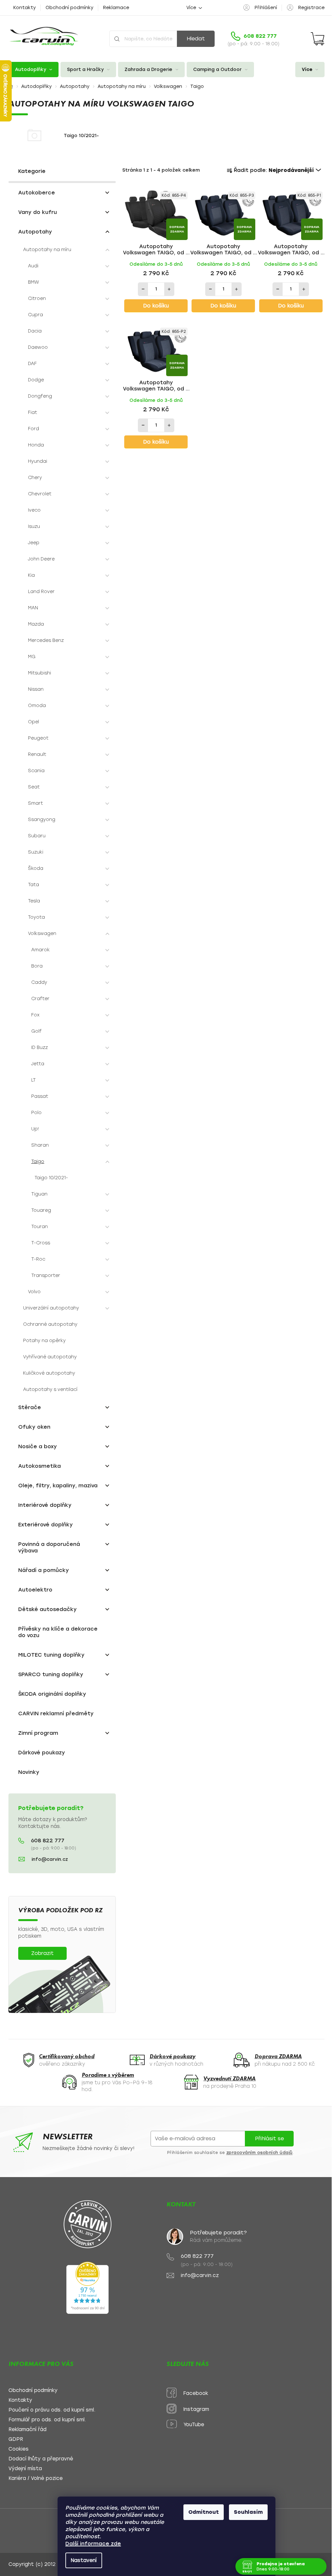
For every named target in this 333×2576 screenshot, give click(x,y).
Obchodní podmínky (69, 8)
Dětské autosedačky (47, 1609)
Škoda (36, 868)
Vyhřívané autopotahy (50, 1357)
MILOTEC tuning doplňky (51, 1655)
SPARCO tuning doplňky (51, 1674)
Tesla (34, 901)
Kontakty (25, 8)
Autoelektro (35, 1590)
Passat (40, 1096)
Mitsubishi (40, 673)
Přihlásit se (269, 2138)
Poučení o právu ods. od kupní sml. (52, 2410)
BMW (33, 282)
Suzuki (36, 852)
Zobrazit (42, 1953)
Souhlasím (246, 2512)
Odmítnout (201, 2512)
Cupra (35, 315)
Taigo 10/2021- (51, 1178)
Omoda (37, 706)
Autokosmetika (40, 1466)
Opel (33, 722)
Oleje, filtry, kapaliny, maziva (58, 1486)
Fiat (33, 412)
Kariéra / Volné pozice (36, 2478)
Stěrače (30, 1407)
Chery (35, 478)
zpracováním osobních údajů (260, 2153)
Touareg (41, 1210)
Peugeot (38, 738)
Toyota (36, 917)
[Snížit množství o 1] (143, 289)
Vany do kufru (38, 212)
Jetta (38, 1064)
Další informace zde (91, 2544)
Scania (36, 771)
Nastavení (81, 2560)
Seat (34, 787)
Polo (36, 1113)
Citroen (37, 298)
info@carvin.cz (50, 1859)
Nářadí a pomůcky (44, 1570)
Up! (35, 1129)
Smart (35, 803)
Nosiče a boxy (38, 1446)
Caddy (39, 982)
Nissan (36, 689)
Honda (36, 445)
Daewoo (38, 347)
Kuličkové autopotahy (49, 1373)
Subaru (37, 836)
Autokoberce (37, 193)
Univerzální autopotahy (51, 1308)
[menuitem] (33, 70)
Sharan (40, 1145)
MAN (33, 608)
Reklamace (116, 8)
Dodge (36, 380)
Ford (33, 429)
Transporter (46, 1275)
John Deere (41, 559)
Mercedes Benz (46, 640)
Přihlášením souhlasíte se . (231, 2153)
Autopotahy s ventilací (50, 1389)
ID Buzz (40, 1047)
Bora (37, 966)
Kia (31, 575)
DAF (32, 364)
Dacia (35, 331)
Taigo (38, 1161)
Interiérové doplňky (45, 1505)
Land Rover (41, 592)
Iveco (34, 510)
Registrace (311, 8)
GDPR (16, 2439)
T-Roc (38, 1259)
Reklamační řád (27, 2430)
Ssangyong (42, 820)
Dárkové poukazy (42, 1753)
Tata (33, 885)
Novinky (29, 1772)
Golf (36, 1031)
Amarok (40, 950)
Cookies (19, 2449)
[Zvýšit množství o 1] (169, 289)
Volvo (34, 1292)
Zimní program (38, 1733)
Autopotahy (35, 232)
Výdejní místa (25, 2469)
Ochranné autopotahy (50, 1324)
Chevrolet (40, 494)
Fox (35, 1015)
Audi (33, 266)
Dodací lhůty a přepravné (41, 2459)
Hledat (196, 39)
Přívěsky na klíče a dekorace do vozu (58, 1632)
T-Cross (41, 1243)
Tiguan (39, 1194)
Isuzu (34, 526)
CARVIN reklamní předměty (56, 1713)
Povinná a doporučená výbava (49, 1547)
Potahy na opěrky (44, 1341)
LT (33, 1080)
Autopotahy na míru (47, 250)
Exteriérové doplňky (46, 1525)
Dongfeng (40, 396)
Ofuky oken (34, 1427)
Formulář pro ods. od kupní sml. (47, 2420)
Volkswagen (42, 934)
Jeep (34, 543)
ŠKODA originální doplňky (52, 1694)
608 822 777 (48, 1841)
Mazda (36, 624)
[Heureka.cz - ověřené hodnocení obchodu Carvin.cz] (87, 2288)
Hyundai (38, 461)
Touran (40, 1227)
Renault (37, 754)
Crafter (40, 999)
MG (32, 657)
